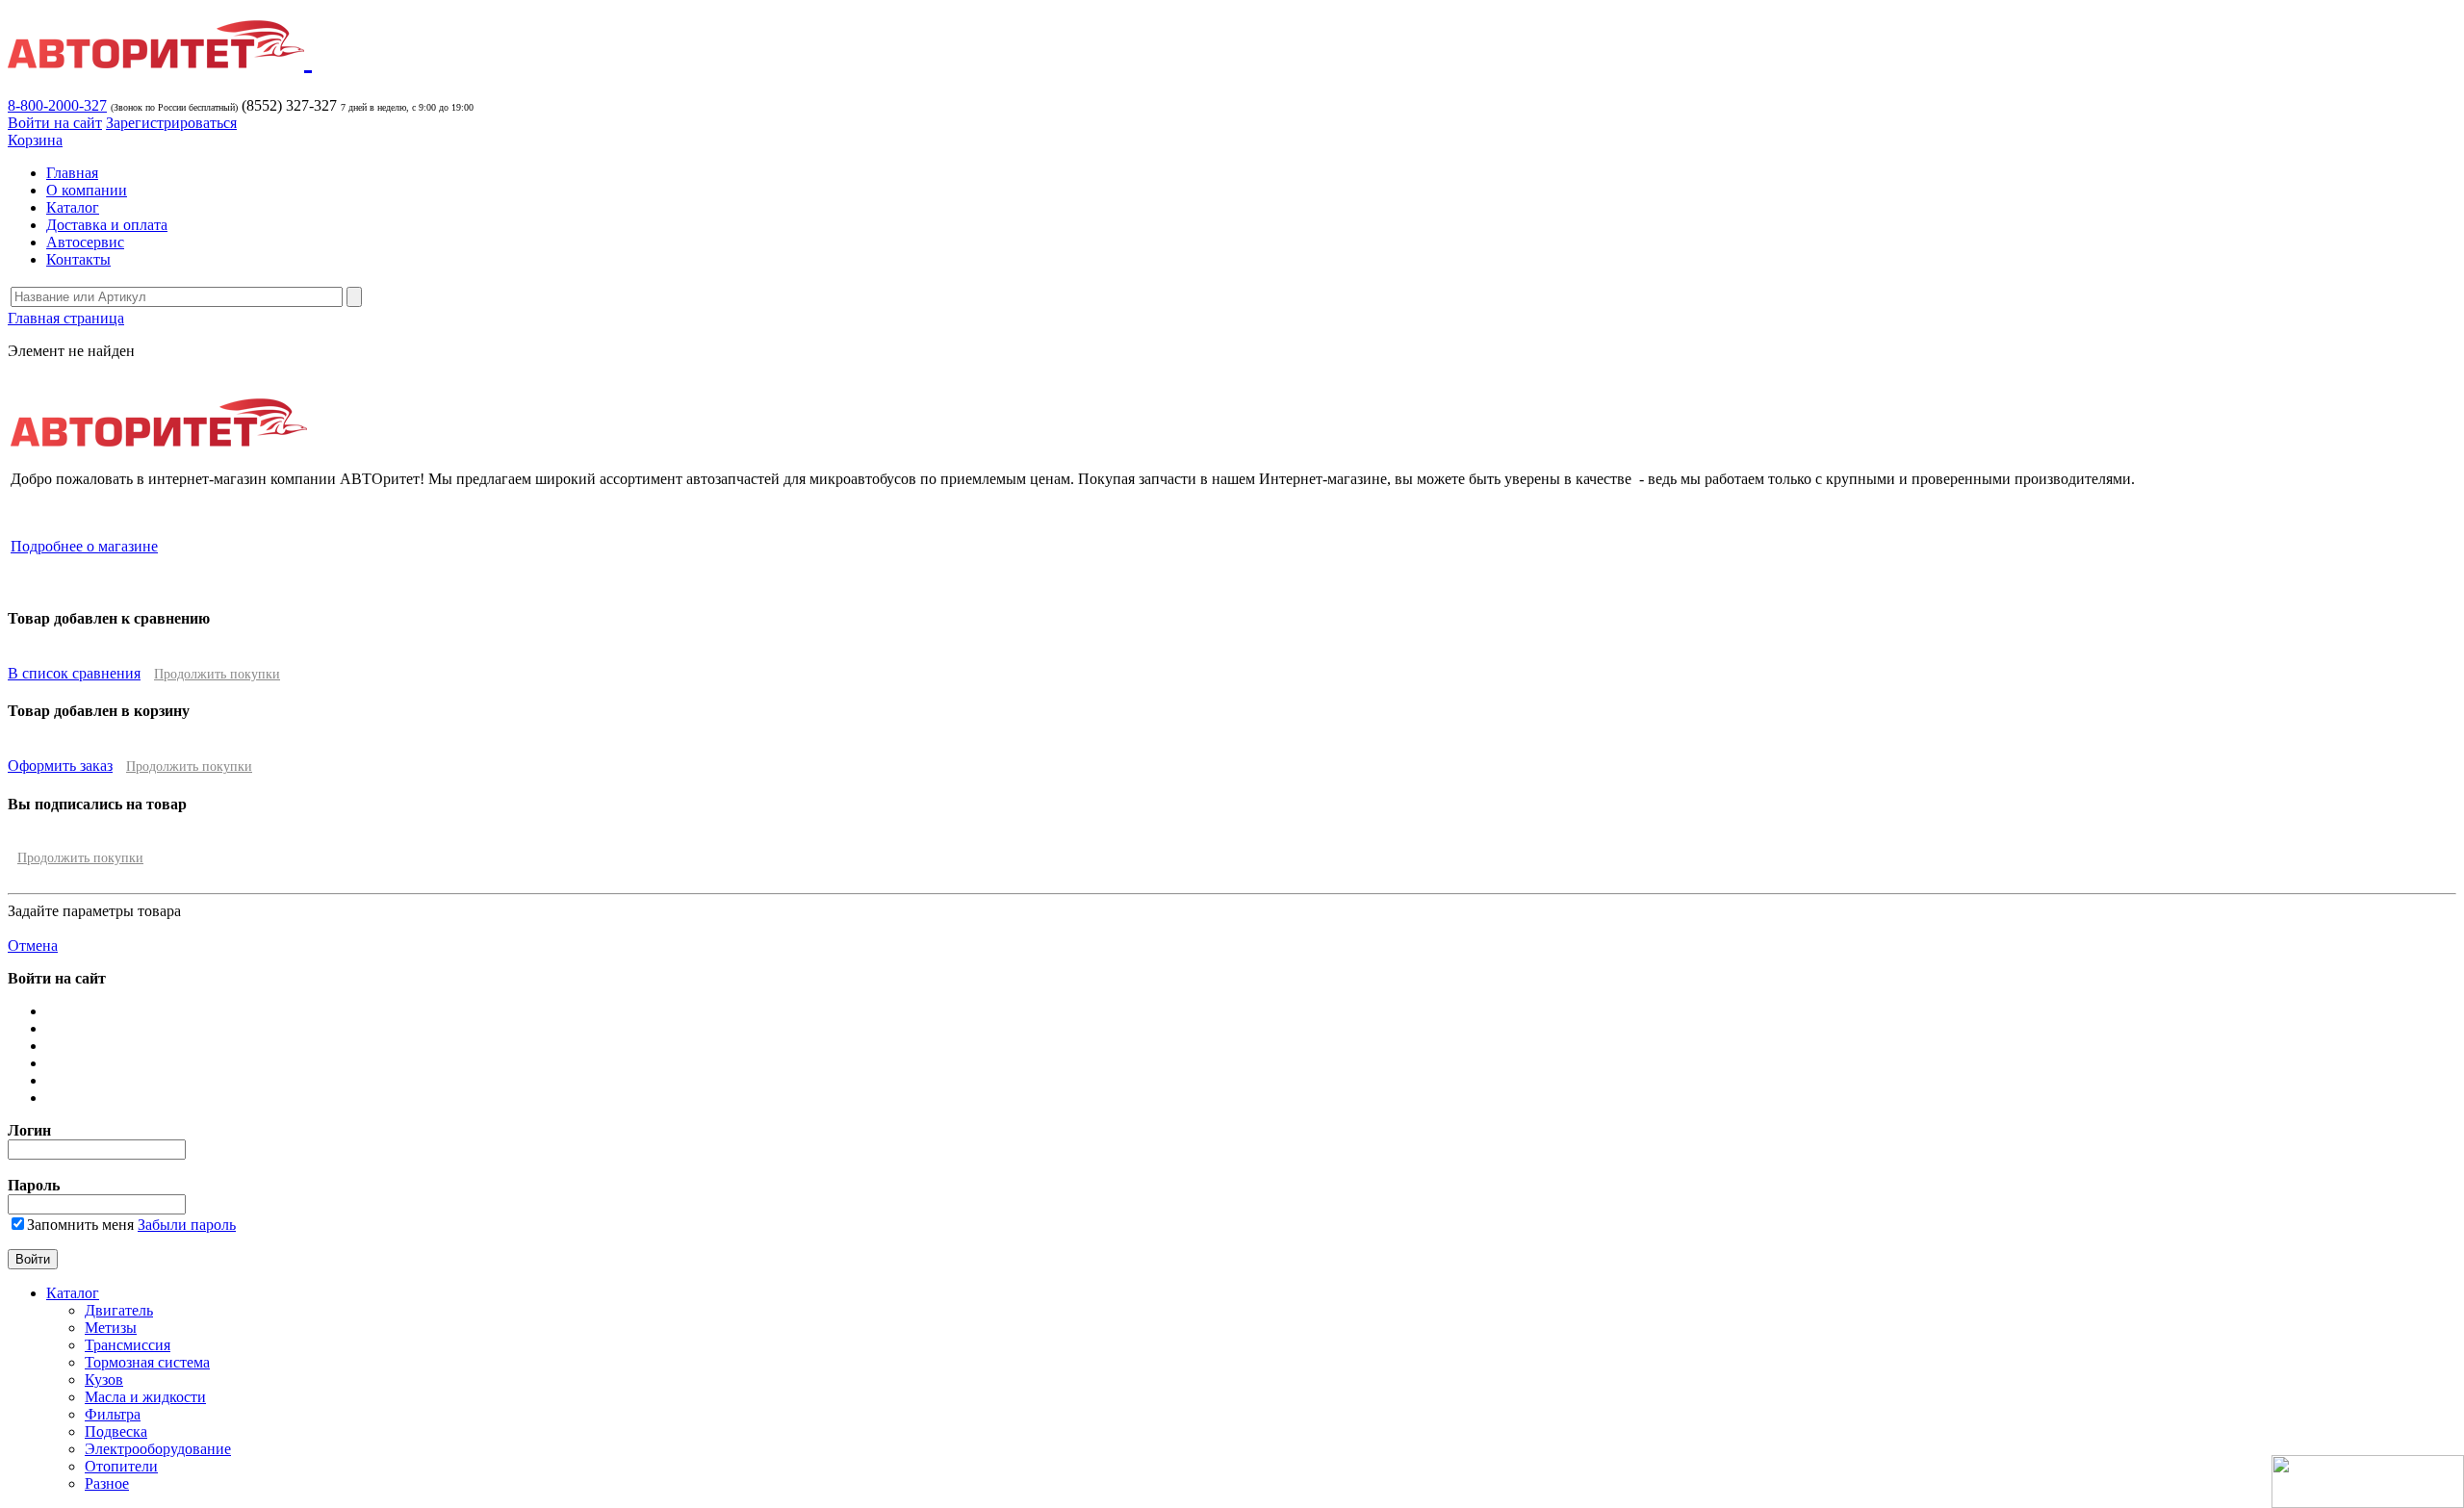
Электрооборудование (158, 1449)
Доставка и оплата (107, 225)
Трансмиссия (128, 1345)
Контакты (78, 259)
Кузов (104, 1380)
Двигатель (119, 1310)
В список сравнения (74, 673)
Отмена (33, 946)
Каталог (73, 207)
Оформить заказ (60, 766)
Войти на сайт (55, 123)
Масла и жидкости (145, 1397)
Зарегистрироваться (171, 123)
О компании (87, 190)
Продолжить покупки (217, 674)
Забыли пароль (187, 1225)
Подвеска (116, 1431)
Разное (107, 1483)
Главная (72, 173)
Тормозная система (147, 1362)
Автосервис (85, 242)
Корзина (35, 140)
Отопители (121, 1466)
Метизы (111, 1328)
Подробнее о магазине (84, 546)
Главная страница (66, 318)
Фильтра (113, 1414)
